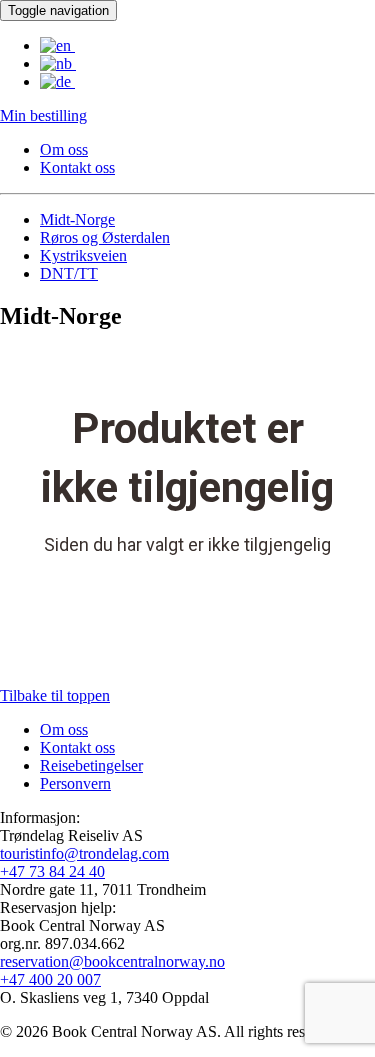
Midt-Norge (77, 219)
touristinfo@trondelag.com (84, 853)
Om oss (64, 149)
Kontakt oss (77, 167)
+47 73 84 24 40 (52, 871)
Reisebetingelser (91, 765)
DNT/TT (69, 273)
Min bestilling (43, 115)
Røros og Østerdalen (105, 237)
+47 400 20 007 (50, 979)
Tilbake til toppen (55, 695)
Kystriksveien (83, 255)
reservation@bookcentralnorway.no (112, 961)
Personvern (75, 783)
